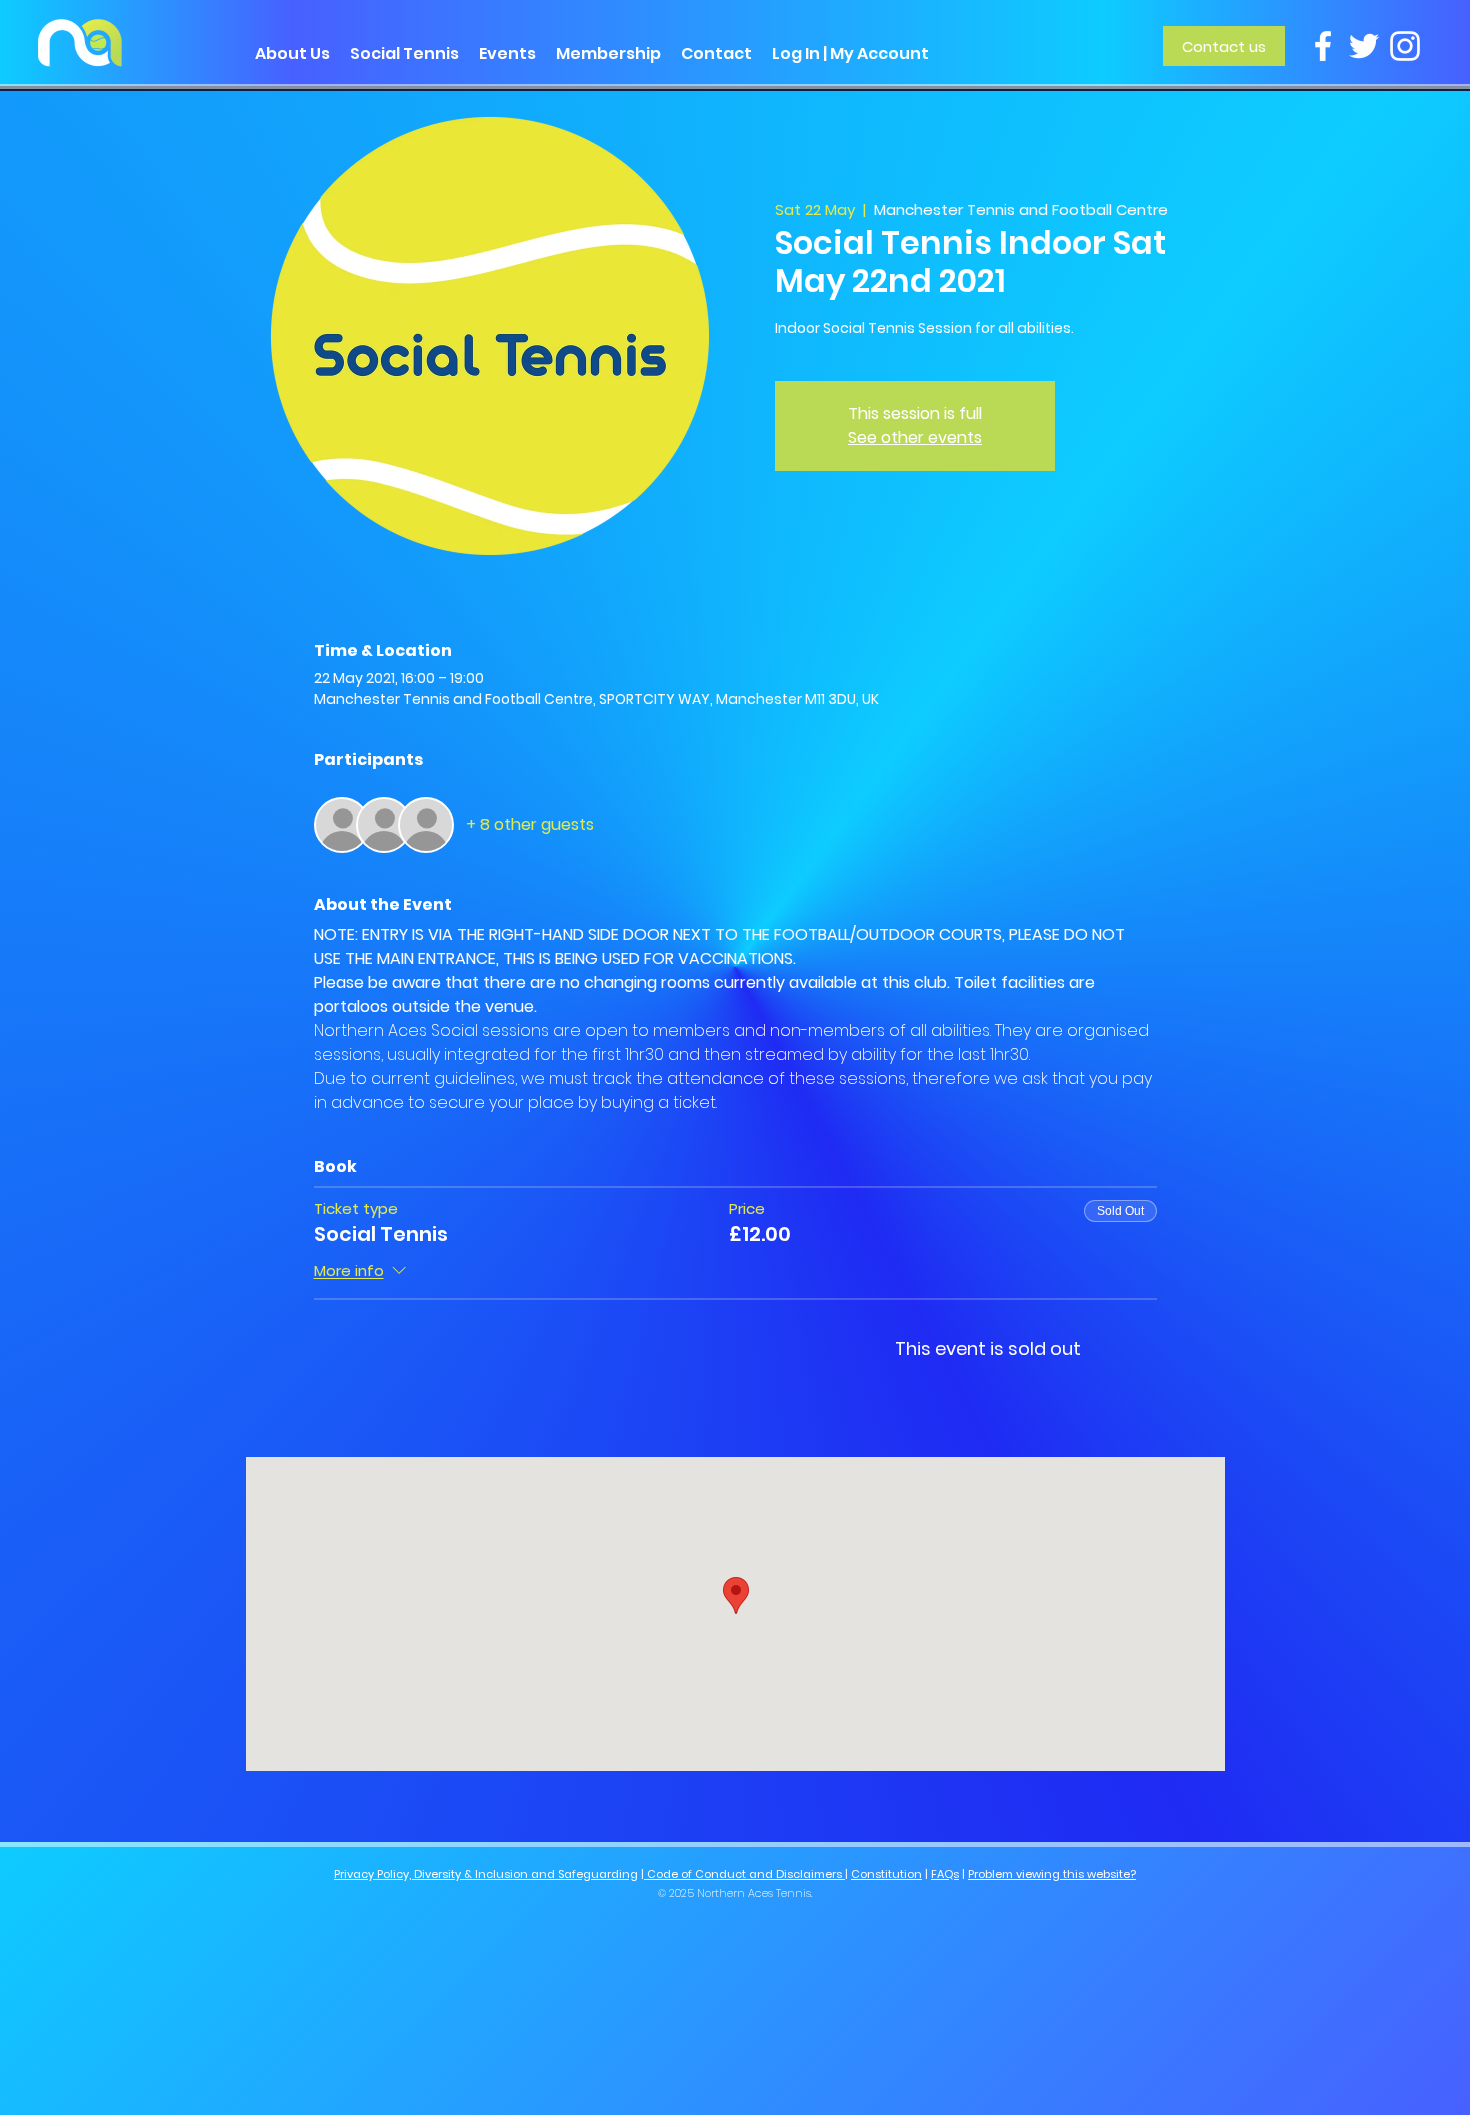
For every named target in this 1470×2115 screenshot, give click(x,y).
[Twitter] (1364, 46)
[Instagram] (1405, 46)
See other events (915, 437)
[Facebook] (1323, 46)
